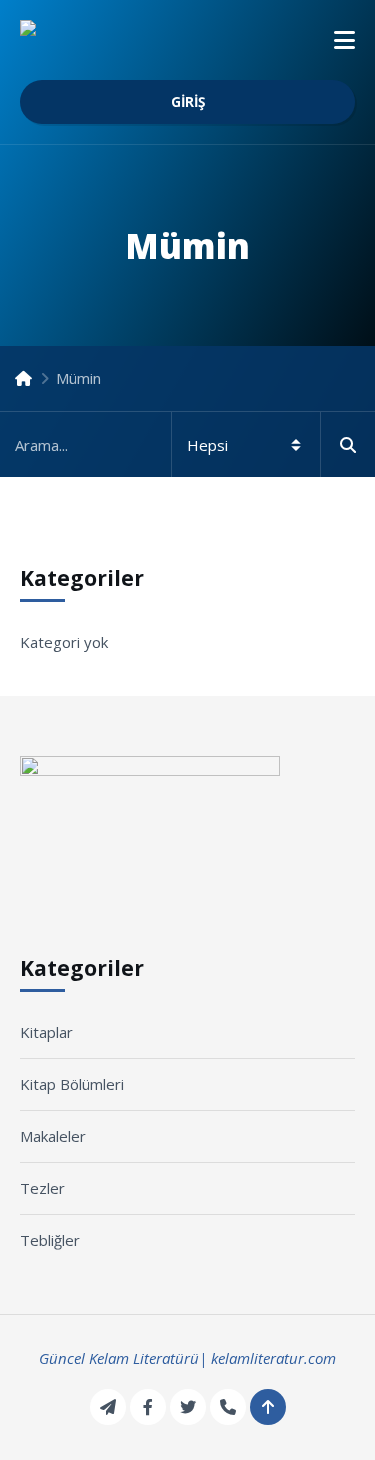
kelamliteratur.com (273, 1358)
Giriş (188, 102)
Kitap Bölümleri (72, 1084)
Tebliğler (50, 1240)
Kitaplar (46, 1032)
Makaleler (53, 1136)
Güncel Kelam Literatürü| (123, 1358)
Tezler (42, 1188)
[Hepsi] (187, 444)
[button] (344, 40)
